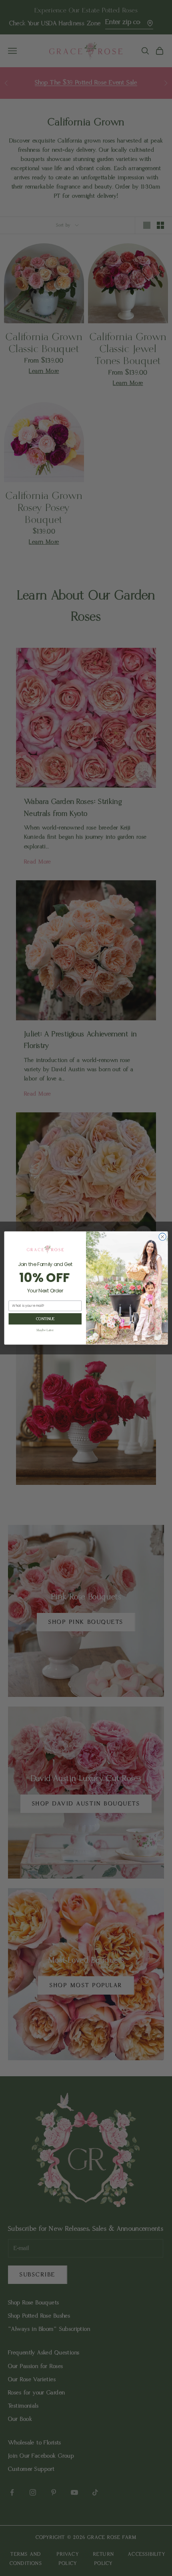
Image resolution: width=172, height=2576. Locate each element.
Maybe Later (45, 1330)
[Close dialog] (162, 1237)
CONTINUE (45, 1319)
